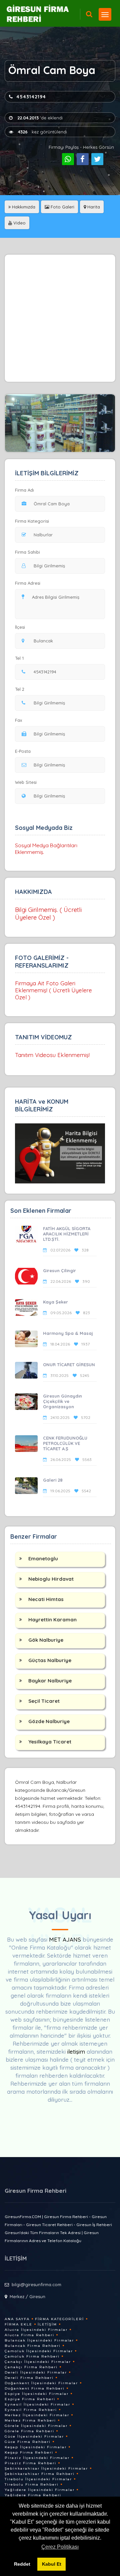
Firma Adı (24, 490)
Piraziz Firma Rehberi (30, 2463)
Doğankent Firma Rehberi (35, 2388)
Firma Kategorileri (59, 2319)
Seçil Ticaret (44, 1701)
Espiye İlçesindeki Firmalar (37, 2394)
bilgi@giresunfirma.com (36, 2284)
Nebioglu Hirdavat (51, 1579)
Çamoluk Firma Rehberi (32, 2356)
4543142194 (31, 97)
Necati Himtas (46, 1599)
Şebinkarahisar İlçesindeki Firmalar (46, 2468)
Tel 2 (20, 689)
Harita (93, 207)
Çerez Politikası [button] (60, 2547)
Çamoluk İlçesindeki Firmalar (39, 2351)
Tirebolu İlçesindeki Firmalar (38, 2479)
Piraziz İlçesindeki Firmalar (37, 2458)
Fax (18, 720)
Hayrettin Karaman (52, 1620)
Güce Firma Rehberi (28, 2442)
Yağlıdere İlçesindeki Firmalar (40, 2490)
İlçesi (20, 627)
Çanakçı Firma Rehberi (31, 2367)
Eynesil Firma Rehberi (31, 2410)
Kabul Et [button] (52, 2564)
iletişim (76, 2051)
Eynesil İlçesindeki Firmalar (37, 2404)
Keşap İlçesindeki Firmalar (36, 2447)
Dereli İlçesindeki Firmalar (36, 2372)
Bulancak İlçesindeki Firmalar (39, 2340)
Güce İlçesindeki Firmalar (34, 2436)
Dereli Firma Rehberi (29, 2378)
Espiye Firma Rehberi (30, 2399)
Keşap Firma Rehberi (29, 2452)
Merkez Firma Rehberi (30, 2420)
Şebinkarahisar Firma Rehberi (40, 2474)
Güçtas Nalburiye (50, 1660)
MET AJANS (66, 1939)
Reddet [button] (22, 2564)
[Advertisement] (60, 318)
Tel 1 (19, 658)
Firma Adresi (28, 583)
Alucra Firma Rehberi (29, 2335)
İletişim (47, 2324)
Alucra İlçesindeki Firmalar (36, 2330)
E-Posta (23, 751)
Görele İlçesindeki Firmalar (36, 2426)
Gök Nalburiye (46, 1640)
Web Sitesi (26, 782)
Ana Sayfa (17, 2319)
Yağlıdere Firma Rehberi (33, 2495)
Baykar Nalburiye (50, 1681)
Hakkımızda (23, 207)
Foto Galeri (62, 207)
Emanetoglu (43, 1559)
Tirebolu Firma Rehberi (32, 2484)
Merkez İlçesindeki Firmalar (37, 2415)
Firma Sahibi (27, 552)
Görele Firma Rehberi (29, 2431)
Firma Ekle (18, 2324)
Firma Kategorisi (32, 521)
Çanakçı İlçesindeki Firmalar (38, 2362)
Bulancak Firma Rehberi (33, 2346)
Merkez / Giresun (27, 2296)
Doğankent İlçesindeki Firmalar (41, 2383)
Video (19, 223)
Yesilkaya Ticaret (50, 1742)
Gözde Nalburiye (49, 1721)
